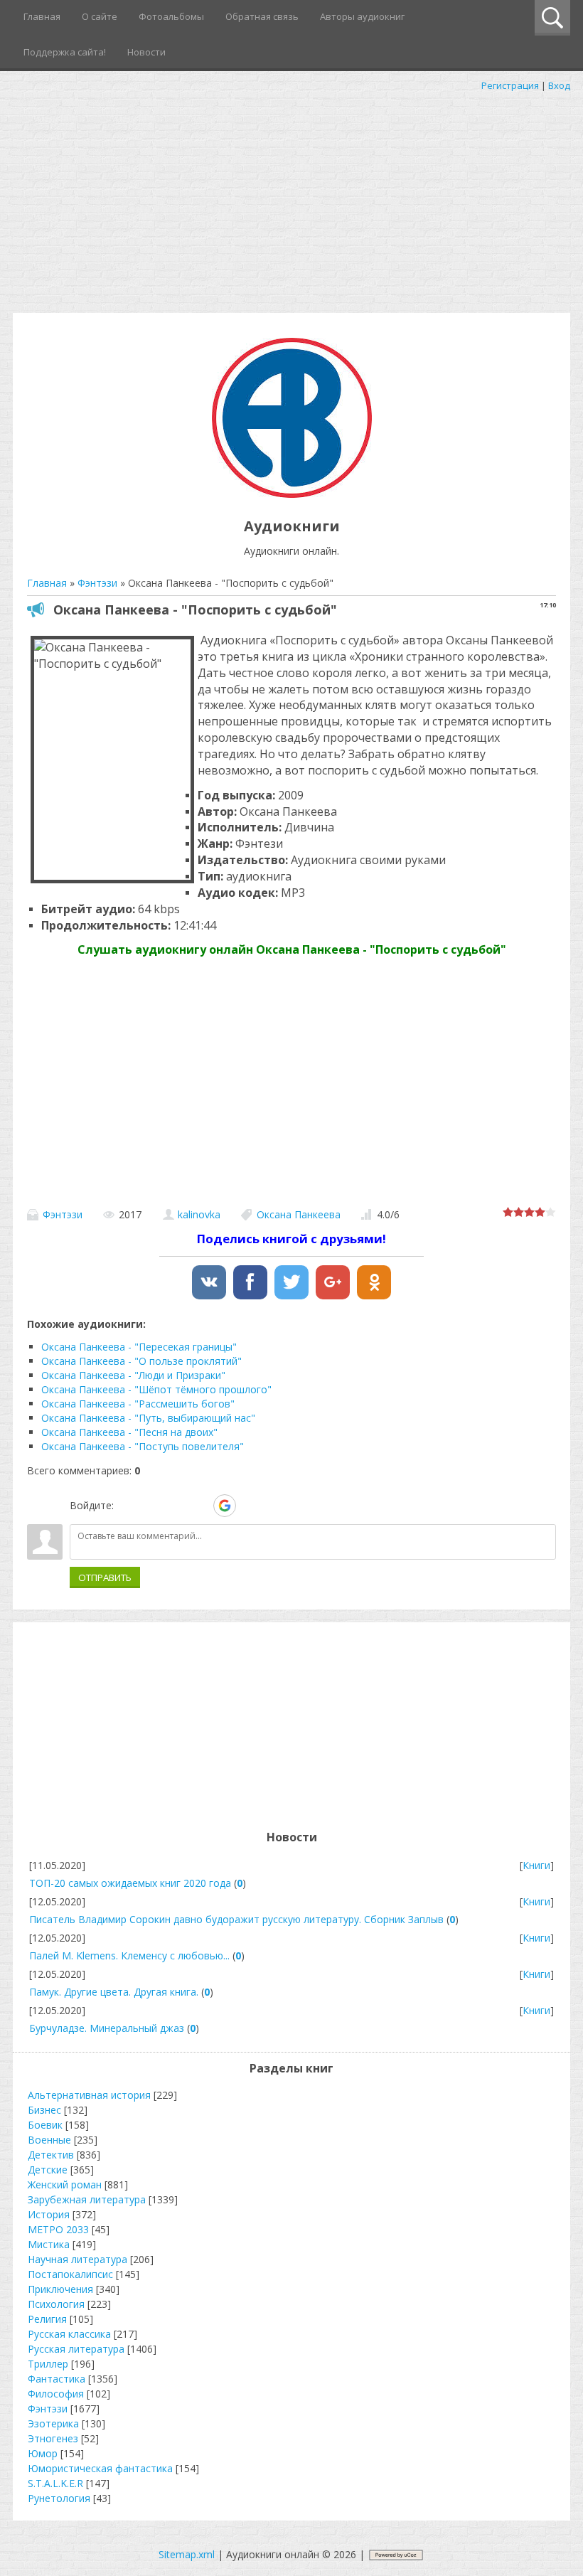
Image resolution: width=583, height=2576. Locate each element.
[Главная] (292, 494)
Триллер (48, 2364)
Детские (48, 2170)
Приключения (60, 2289)
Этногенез (53, 2438)
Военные (49, 2140)
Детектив (51, 2155)
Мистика (49, 2244)
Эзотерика (53, 2423)
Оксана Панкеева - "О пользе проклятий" (141, 1361)
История (49, 2214)
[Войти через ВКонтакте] (151, 1506)
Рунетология (59, 2498)
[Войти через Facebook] (176, 1506)
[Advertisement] (291, 199)
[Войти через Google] (225, 1506)
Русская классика (69, 2334)
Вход (559, 85)
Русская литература (76, 2349)
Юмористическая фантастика (100, 2468)
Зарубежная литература (87, 2199)
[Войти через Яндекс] (200, 1506)
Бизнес (44, 2110)
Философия (56, 2394)
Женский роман (65, 2184)
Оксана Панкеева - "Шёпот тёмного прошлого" (156, 1389)
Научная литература (77, 2259)
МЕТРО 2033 (58, 2229)
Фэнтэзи (63, 1214)
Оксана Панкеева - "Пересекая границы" (139, 1347)
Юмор (43, 2453)
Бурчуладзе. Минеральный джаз (107, 2028)
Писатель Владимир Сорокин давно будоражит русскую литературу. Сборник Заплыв (236, 1919)
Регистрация (510, 85)
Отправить (105, 1577)
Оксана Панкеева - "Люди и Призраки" (133, 1375)
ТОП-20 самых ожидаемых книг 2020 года (130, 1883)
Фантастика (57, 2379)
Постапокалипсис (70, 2274)
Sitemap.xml (187, 2554)
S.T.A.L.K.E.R (55, 2483)
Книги (536, 1865)
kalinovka (199, 1214)
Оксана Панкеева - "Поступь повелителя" (143, 1446)
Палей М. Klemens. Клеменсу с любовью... (129, 1955)
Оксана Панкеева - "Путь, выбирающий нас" (148, 1418)
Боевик (45, 2125)
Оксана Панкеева (299, 1214)
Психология (56, 2304)
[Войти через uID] (127, 1506)
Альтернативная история (89, 2095)
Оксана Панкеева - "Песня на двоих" (129, 1432)
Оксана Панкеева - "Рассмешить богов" (138, 1404)
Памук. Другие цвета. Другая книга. (114, 1992)
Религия (47, 2319)
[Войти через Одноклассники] (250, 1506)
